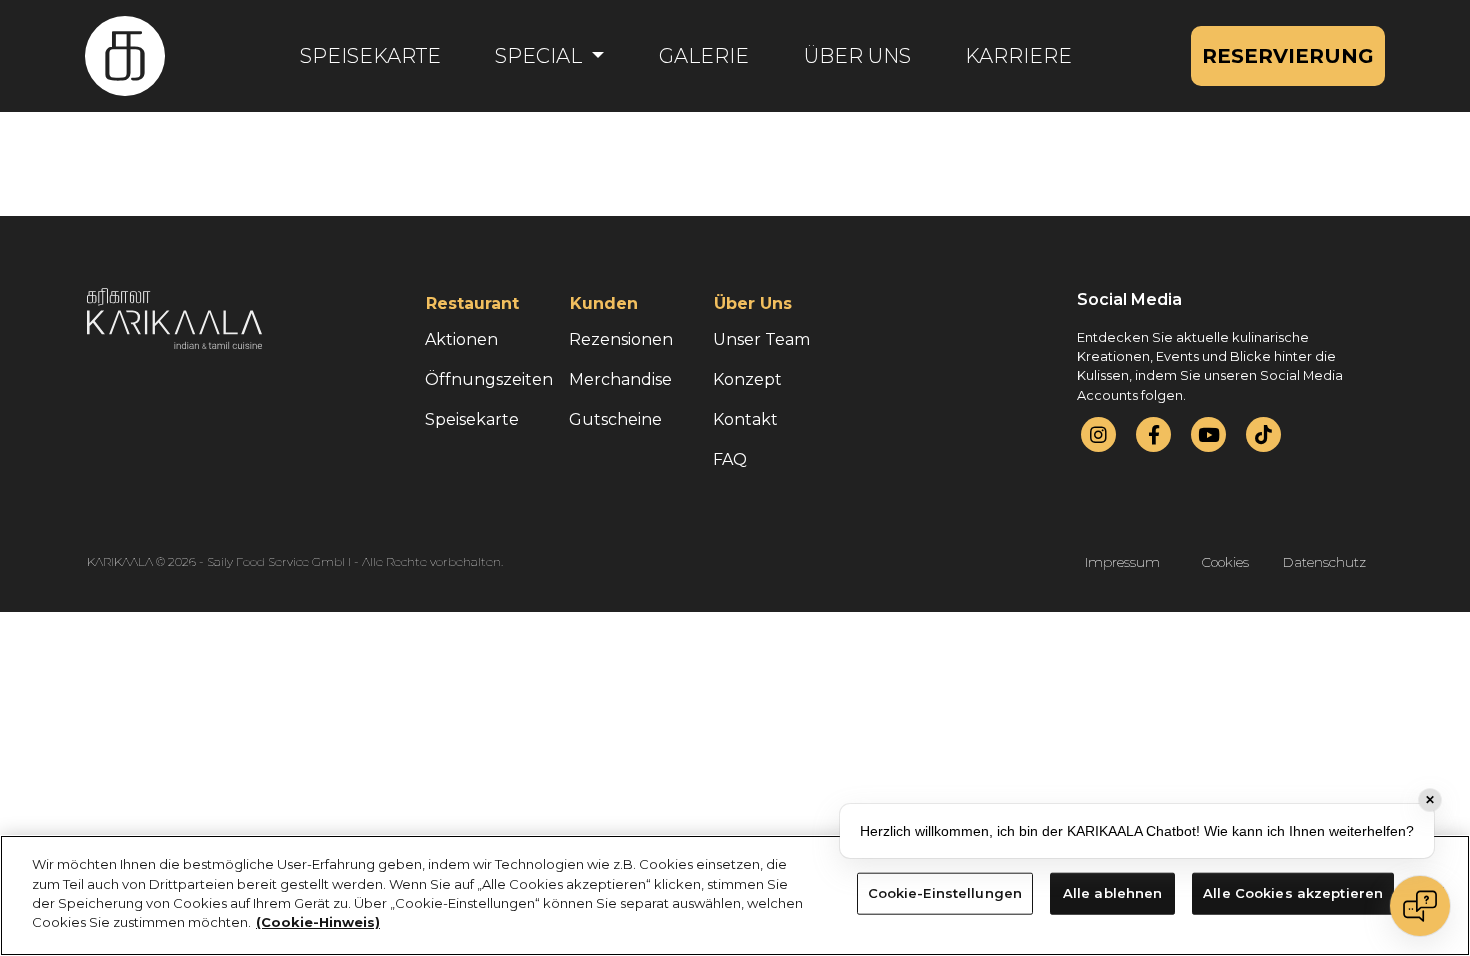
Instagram (1098, 434)
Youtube (1209, 434)
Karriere (1018, 56)
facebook (1154, 434)
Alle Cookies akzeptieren (1293, 893)
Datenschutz (1324, 562)
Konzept (747, 379)
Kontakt (745, 419)
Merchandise (620, 379)
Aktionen (461, 339)
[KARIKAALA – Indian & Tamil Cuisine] (125, 56)
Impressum (1122, 562)
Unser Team (761, 339)
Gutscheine (615, 419)
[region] (735, 895)
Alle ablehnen (1113, 893)
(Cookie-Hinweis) (318, 922)
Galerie (704, 56)
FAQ (730, 459)
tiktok (1263, 434)
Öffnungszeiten (489, 379)
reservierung (1288, 56)
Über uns (857, 56)
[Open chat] (1420, 906)
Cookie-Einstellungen (945, 893)
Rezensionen (621, 339)
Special (541, 56)
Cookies (1225, 562)
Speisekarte (370, 56)
